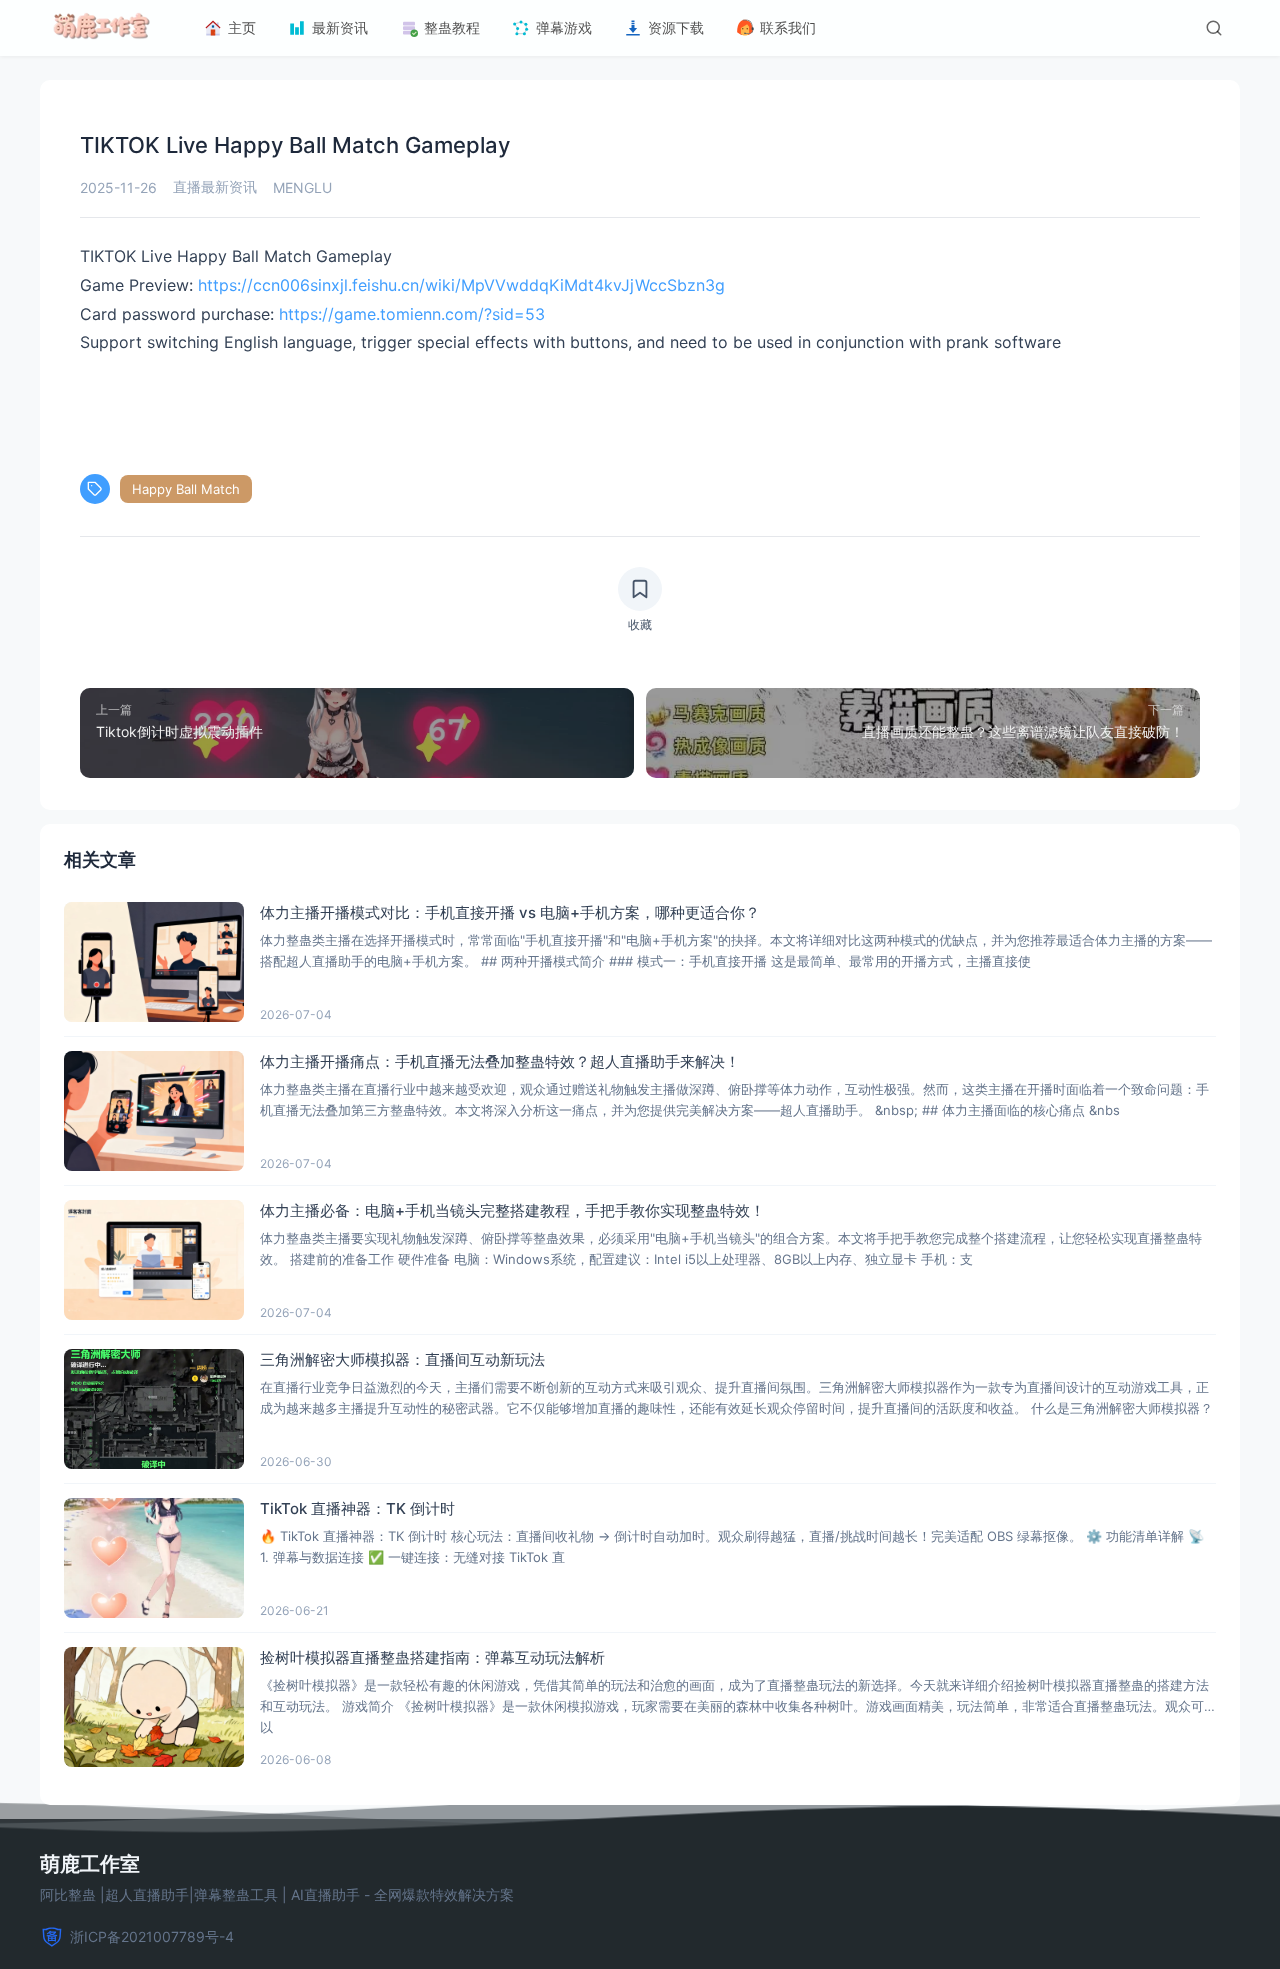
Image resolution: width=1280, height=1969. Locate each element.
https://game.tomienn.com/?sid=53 (409, 314)
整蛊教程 (452, 27)
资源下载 (676, 27)
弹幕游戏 (564, 27)
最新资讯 (340, 27)
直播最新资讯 (215, 186)
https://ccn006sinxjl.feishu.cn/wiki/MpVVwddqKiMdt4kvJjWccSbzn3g (461, 285)
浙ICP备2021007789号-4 (152, 1936)
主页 (242, 27)
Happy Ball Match (186, 489)
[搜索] (1214, 28)
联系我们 (788, 27)
